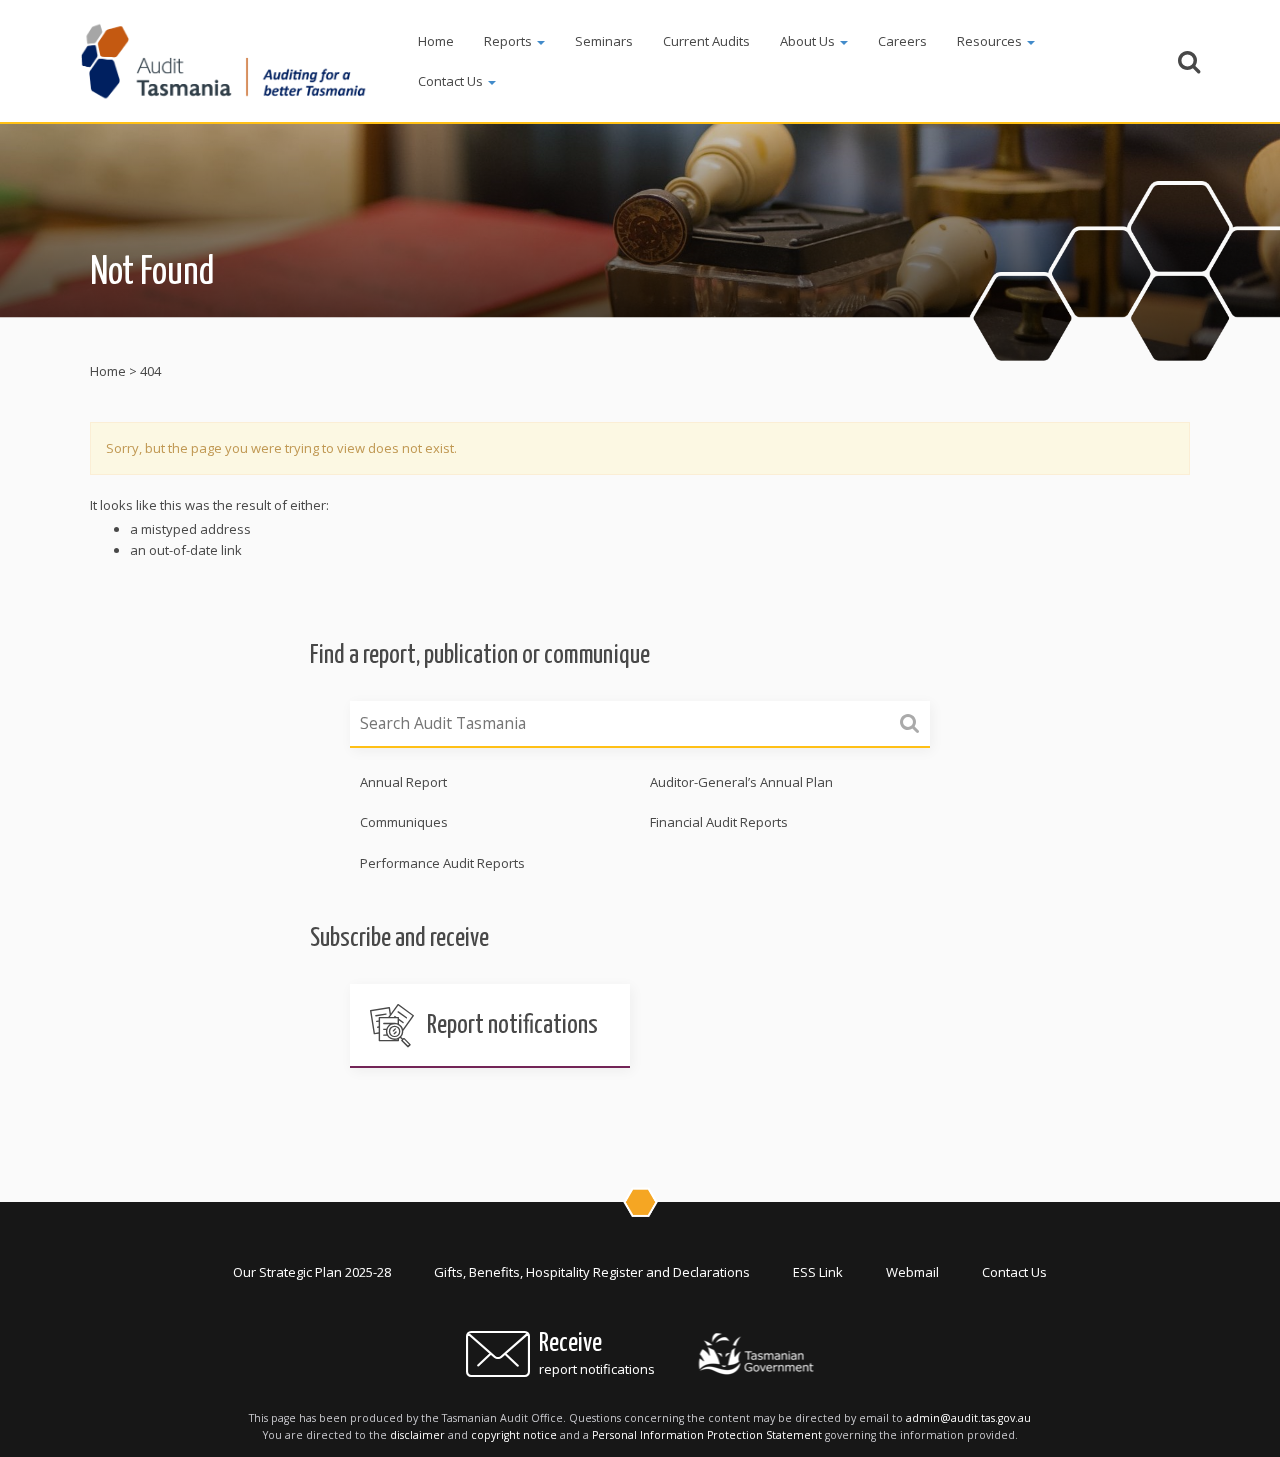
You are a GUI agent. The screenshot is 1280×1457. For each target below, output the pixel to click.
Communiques (404, 822)
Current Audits (706, 41)
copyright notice (514, 1435)
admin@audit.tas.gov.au (968, 1418)
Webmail (912, 1272)
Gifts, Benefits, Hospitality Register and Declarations (592, 1272)
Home (436, 41)
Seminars (604, 41)
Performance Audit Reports (442, 863)
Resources (991, 41)
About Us (809, 41)
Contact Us (452, 81)
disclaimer (417, 1435)
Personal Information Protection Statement (707, 1435)
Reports (509, 41)
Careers (902, 41)
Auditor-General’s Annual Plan (741, 782)
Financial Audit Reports (719, 822)
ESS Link (818, 1272)
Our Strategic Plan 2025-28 (312, 1272)
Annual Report (403, 782)
